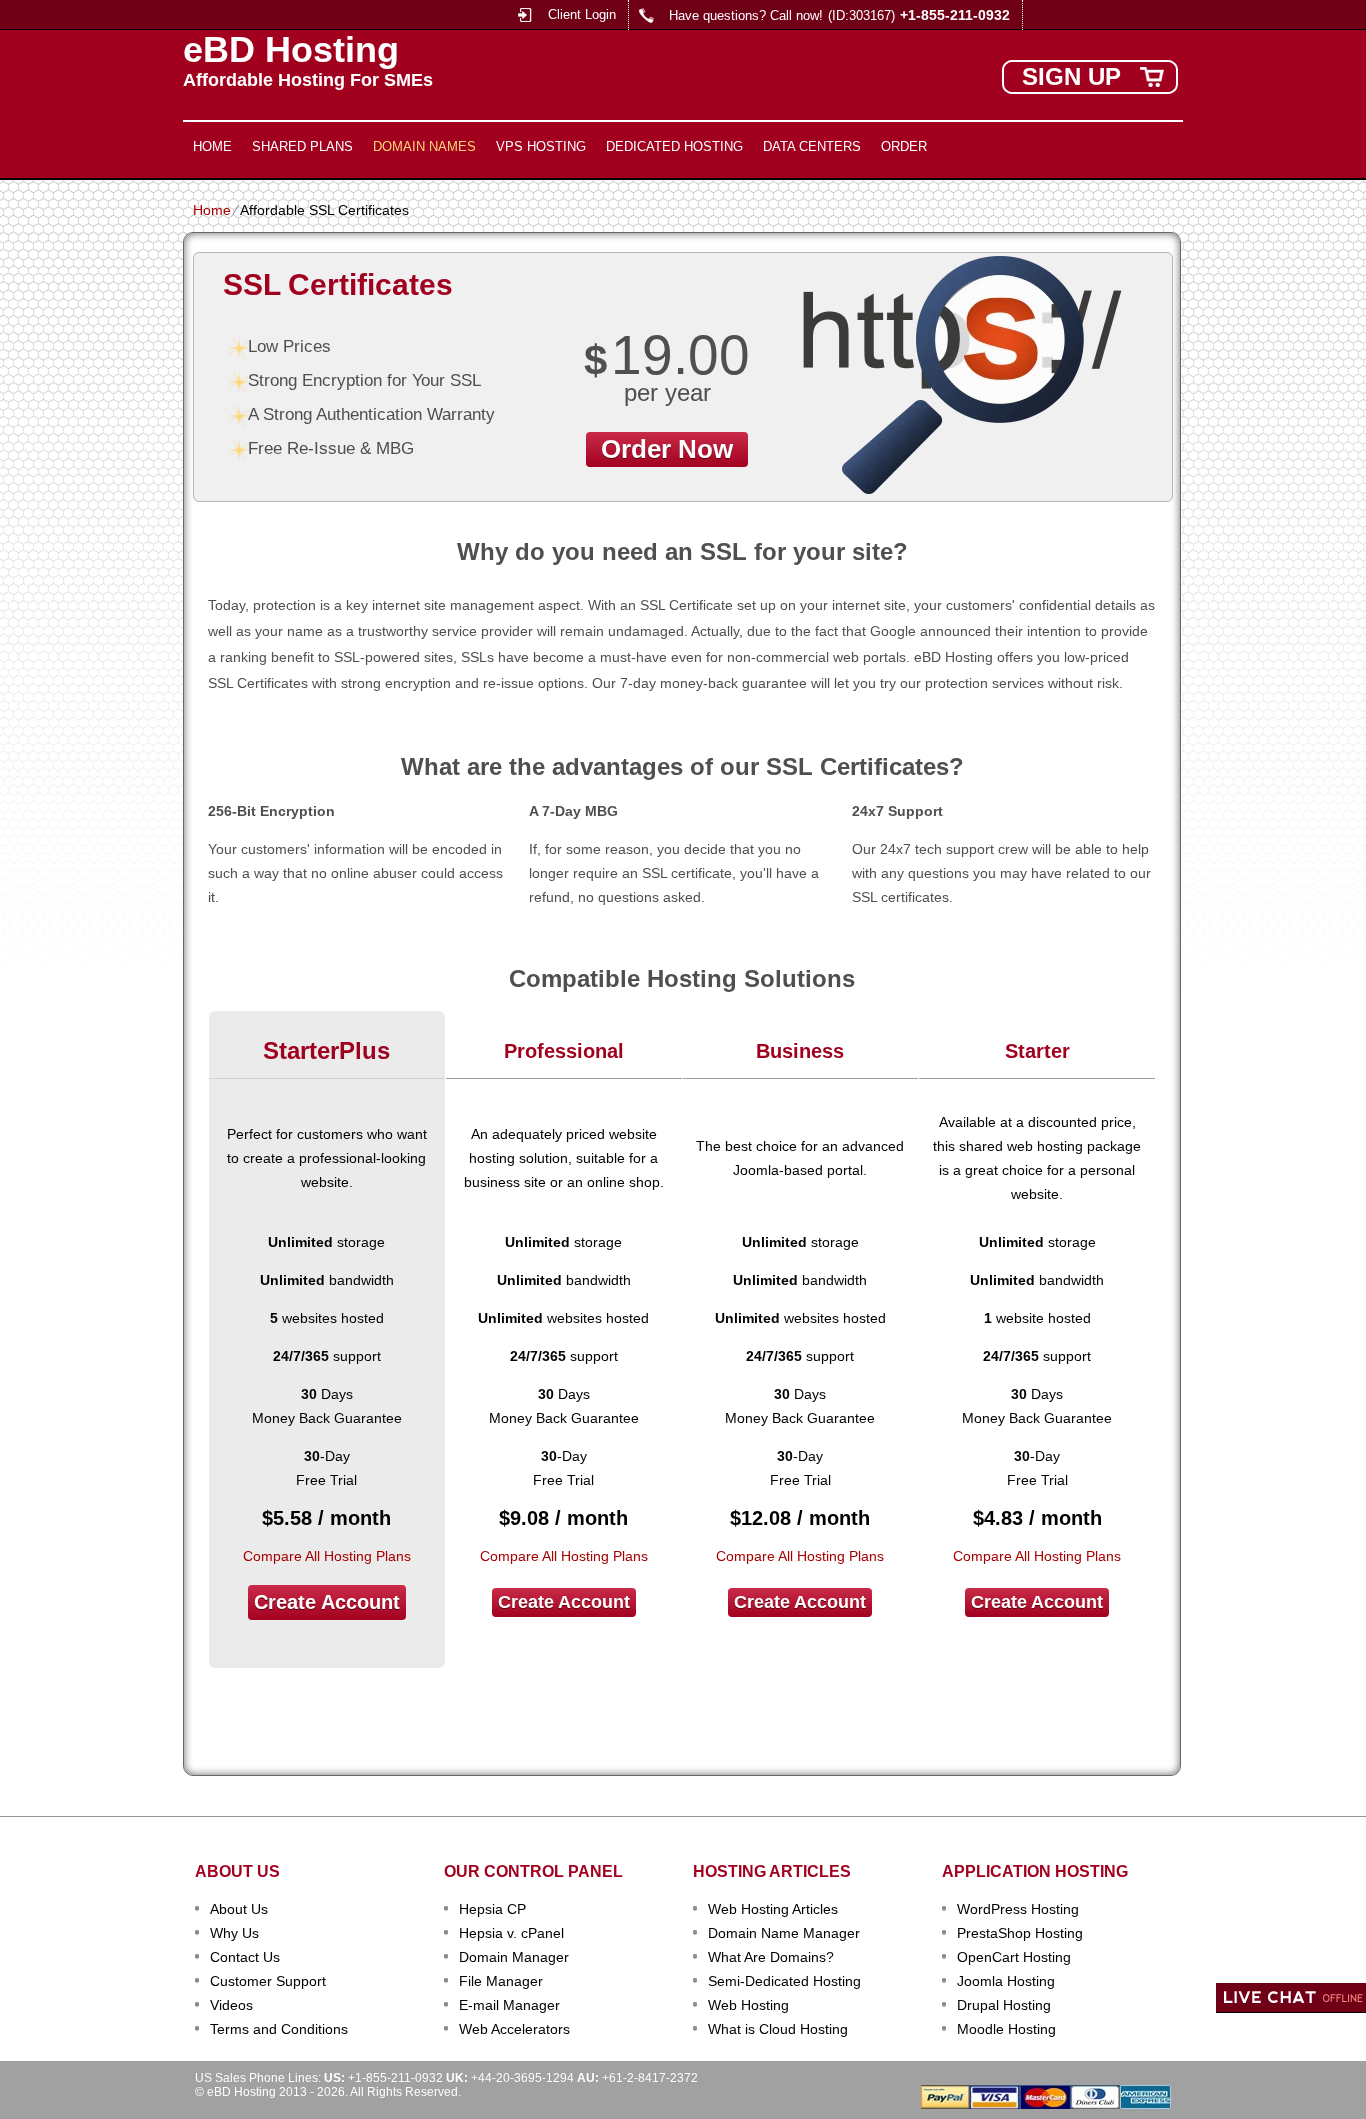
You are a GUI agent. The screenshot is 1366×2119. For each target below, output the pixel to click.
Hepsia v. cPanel (511, 1933)
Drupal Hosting (1004, 2005)
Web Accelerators (514, 2029)
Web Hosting (748, 2005)
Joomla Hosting (1006, 1981)
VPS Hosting (541, 146)
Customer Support (268, 1981)
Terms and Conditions (279, 2029)
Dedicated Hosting (674, 146)
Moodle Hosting (1006, 2029)
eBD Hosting (291, 50)
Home (212, 146)
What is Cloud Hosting (778, 2029)
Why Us (234, 1933)
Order (904, 146)
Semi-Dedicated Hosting (784, 1981)
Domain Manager (514, 1957)
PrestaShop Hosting (1020, 1933)
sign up (1071, 76)
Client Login (582, 14)
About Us (239, 1909)
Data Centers (812, 146)
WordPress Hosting (1018, 1909)
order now (667, 449)
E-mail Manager (509, 2005)
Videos (231, 2005)
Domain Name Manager (784, 1933)
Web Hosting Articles (773, 1909)
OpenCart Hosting (1014, 1957)
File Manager (501, 1981)
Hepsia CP (492, 1909)
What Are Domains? (771, 1957)
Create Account (327, 1602)
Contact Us (245, 1957)
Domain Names (424, 146)
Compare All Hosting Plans (327, 1556)
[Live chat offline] (1291, 1998)
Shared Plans (302, 146)
